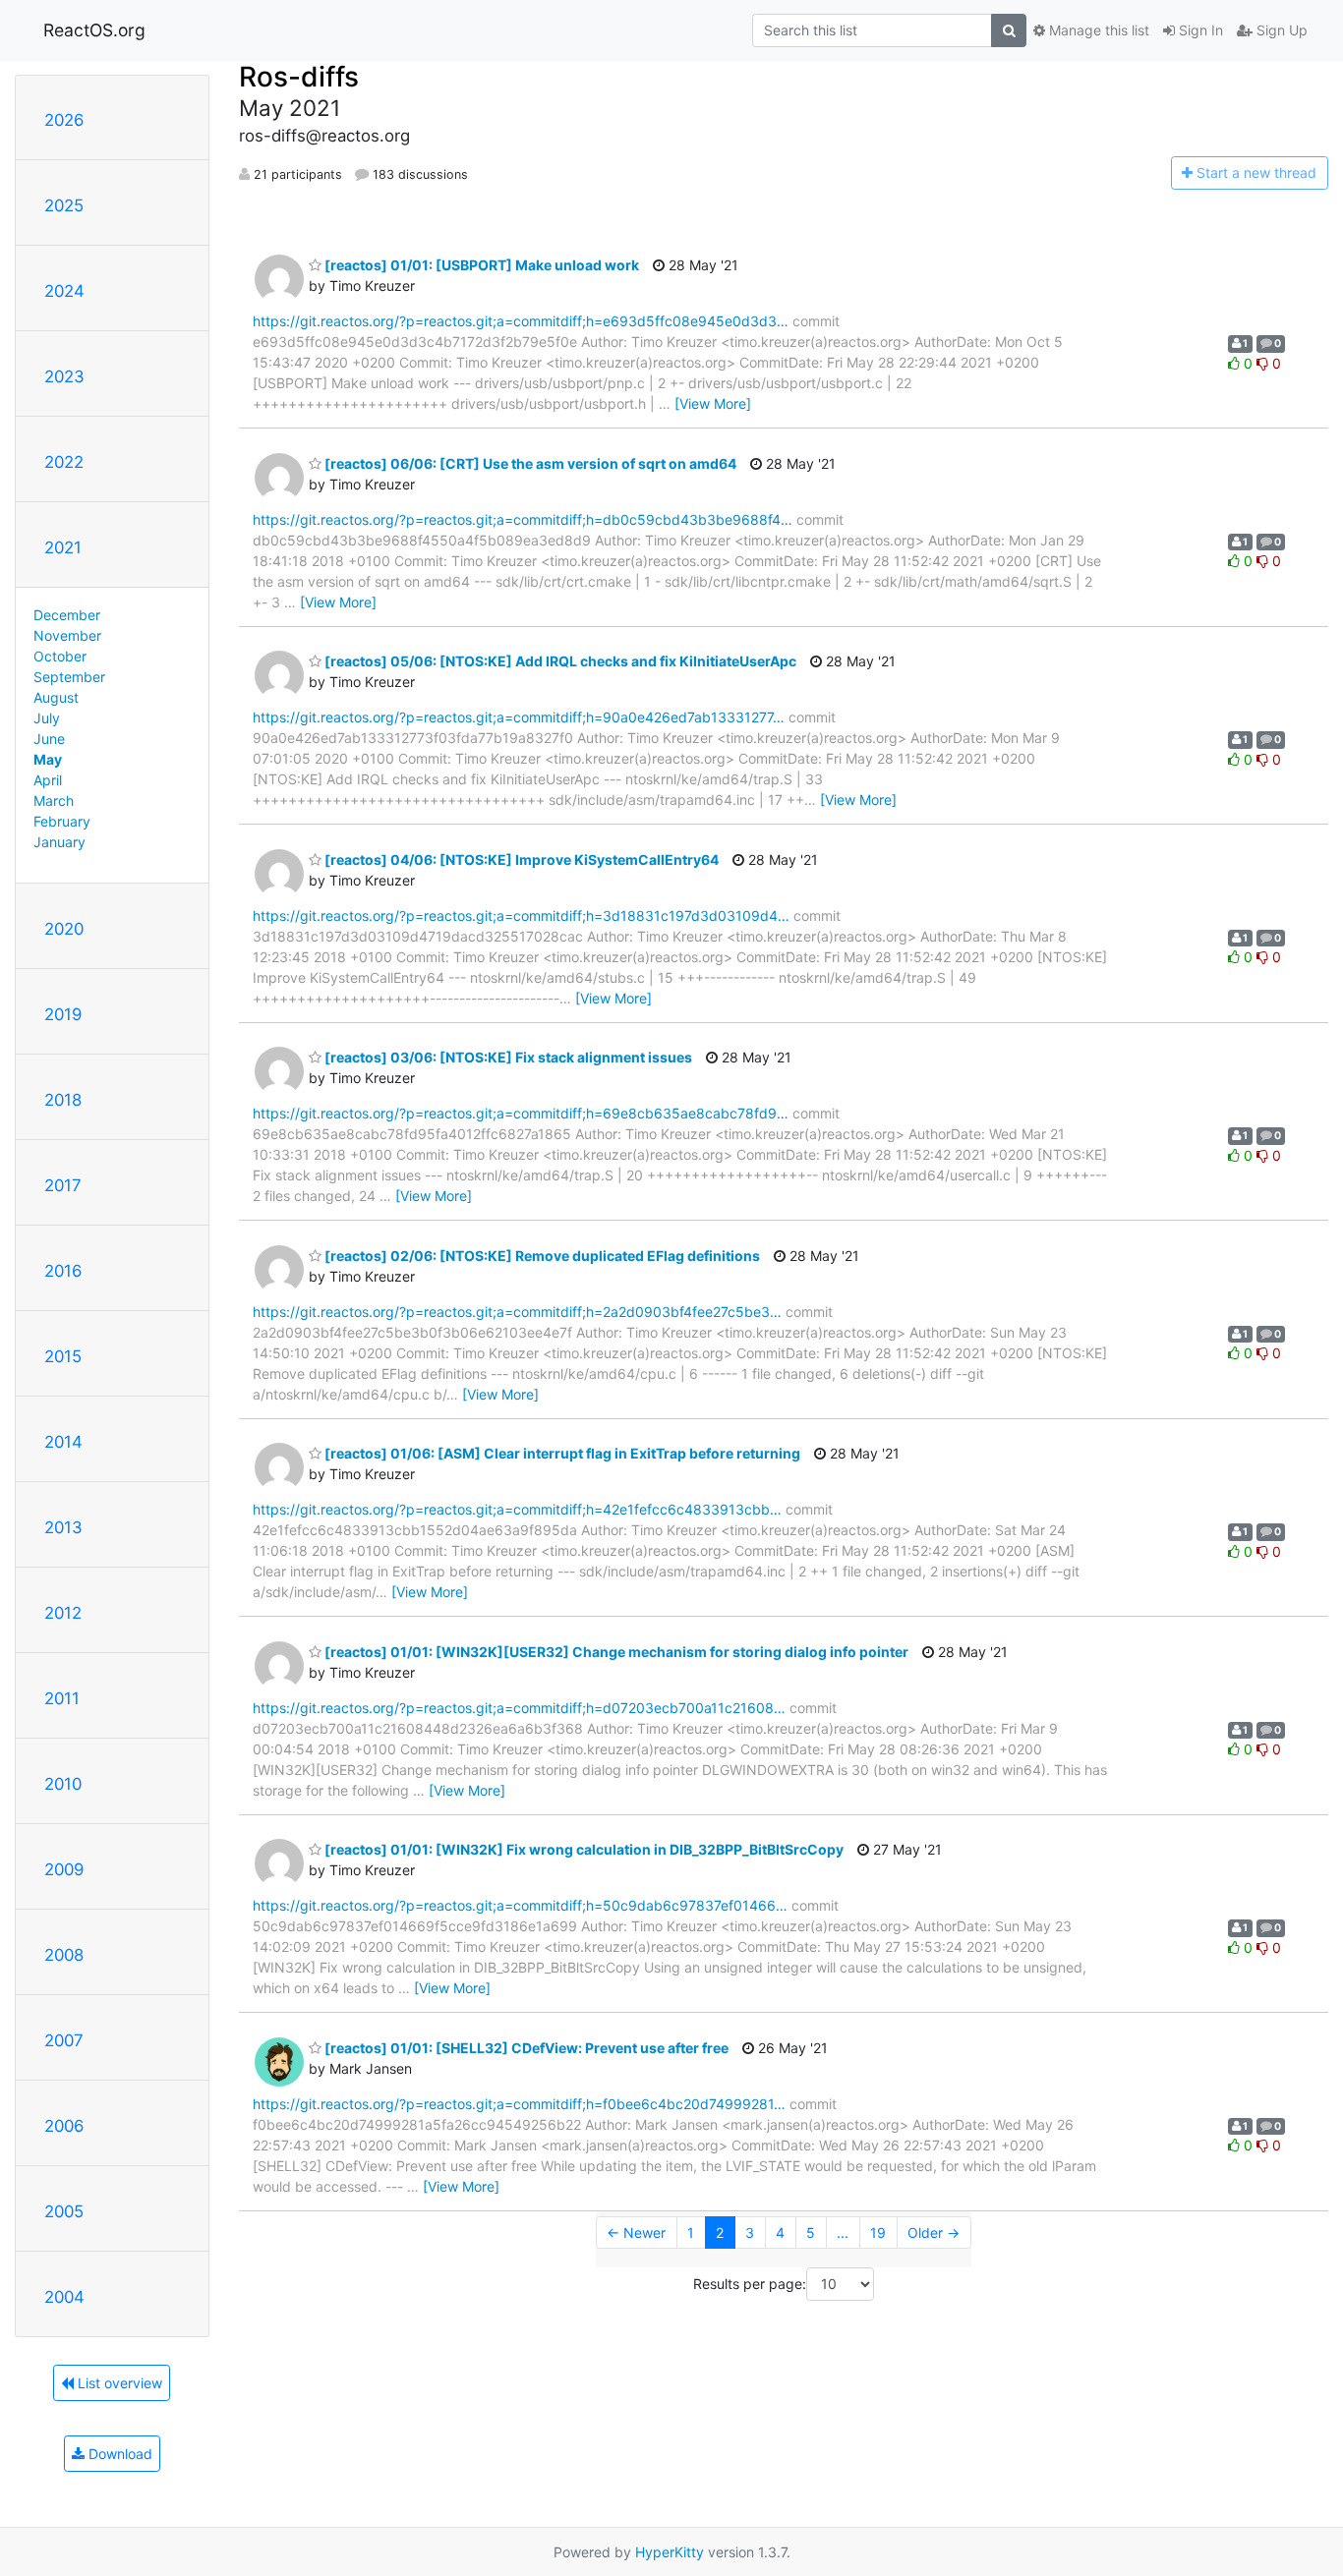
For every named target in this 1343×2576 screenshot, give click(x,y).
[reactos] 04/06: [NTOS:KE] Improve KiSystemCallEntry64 (520, 859)
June (49, 739)
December (67, 615)
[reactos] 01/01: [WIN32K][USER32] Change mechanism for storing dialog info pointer (615, 1652)
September (69, 677)
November (67, 635)
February (62, 821)
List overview (118, 2383)
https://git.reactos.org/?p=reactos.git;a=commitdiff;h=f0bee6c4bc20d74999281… (519, 2104)
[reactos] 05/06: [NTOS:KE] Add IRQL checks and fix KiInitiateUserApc (559, 661)
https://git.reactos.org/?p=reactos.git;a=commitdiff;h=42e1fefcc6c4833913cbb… (517, 1509)
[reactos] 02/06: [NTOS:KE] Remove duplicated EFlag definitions (541, 1256)
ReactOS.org (94, 30)
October (60, 656)
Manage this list (1097, 30)
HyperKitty (670, 2552)
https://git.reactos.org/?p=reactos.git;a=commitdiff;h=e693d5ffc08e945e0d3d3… (521, 321)
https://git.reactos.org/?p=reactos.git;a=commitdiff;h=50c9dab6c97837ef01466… (520, 1905)
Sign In (1199, 30)
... (843, 2233)
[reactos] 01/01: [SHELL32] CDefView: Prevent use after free (525, 2048)
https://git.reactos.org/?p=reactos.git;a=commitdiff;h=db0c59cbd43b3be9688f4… (523, 519)
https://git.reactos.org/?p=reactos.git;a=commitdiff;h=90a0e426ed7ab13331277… (519, 717)
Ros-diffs (299, 77)
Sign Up (1280, 30)
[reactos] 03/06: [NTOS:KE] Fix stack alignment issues (507, 1057)
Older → (934, 2233)
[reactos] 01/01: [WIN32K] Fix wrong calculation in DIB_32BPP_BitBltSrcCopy (583, 1849)
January (59, 842)
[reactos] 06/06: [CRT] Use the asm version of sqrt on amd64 (529, 463)
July (47, 718)
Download (118, 2454)
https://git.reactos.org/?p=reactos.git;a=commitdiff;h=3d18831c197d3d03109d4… (521, 916)
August (56, 697)
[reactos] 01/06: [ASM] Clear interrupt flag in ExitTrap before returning (561, 1453)
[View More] (713, 403)
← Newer (636, 2233)
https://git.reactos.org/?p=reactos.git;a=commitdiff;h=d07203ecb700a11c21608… (519, 1708)
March (54, 801)
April (48, 780)
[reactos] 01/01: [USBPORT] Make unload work (480, 265)
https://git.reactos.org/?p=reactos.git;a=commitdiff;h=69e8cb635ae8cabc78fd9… (521, 1113)
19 (878, 2233)
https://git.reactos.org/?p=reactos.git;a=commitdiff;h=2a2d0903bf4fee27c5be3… (517, 1312)
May (48, 759)
